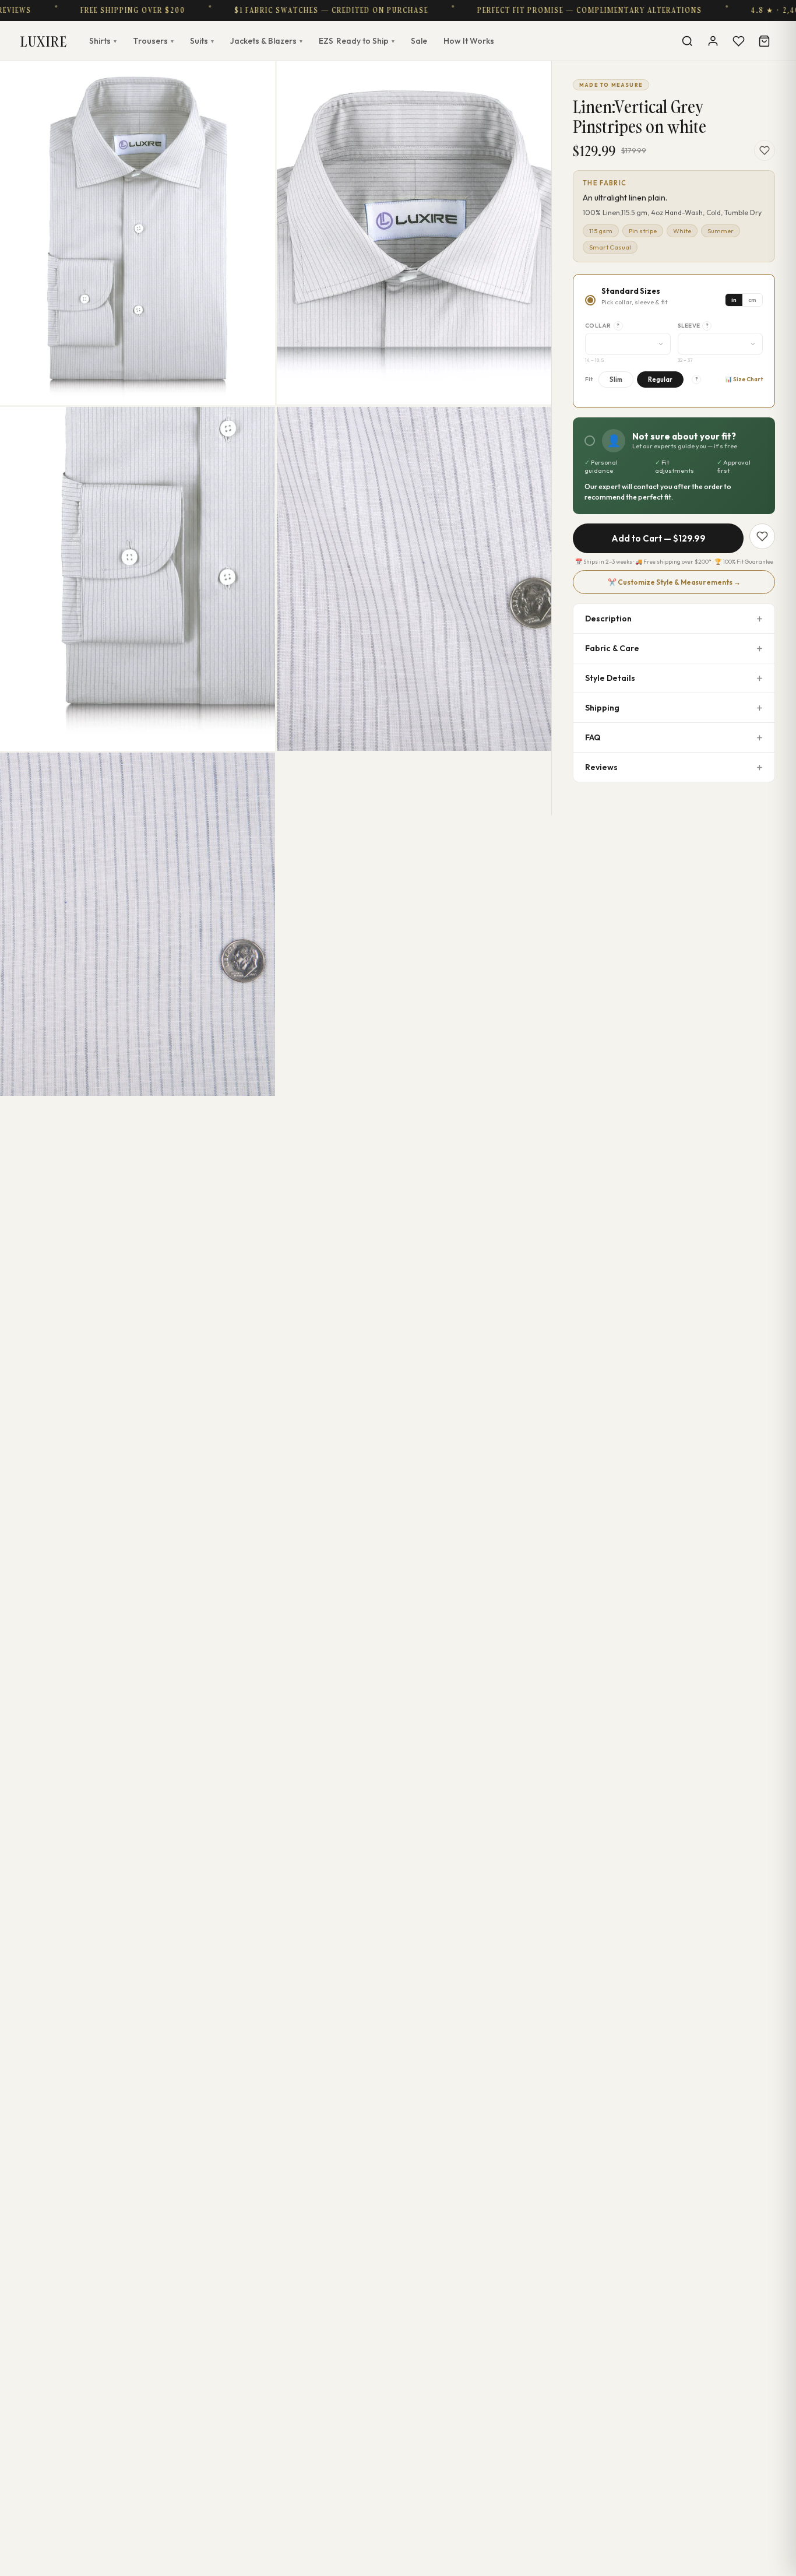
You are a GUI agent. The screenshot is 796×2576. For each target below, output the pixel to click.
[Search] (687, 41)
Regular (660, 379)
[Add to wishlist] (765, 150)
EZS (357, 41)
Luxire (44, 41)
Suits (202, 41)
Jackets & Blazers (266, 41)
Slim (616, 379)
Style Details (610, 678)
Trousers (153, 41)
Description (608, 618)
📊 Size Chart (744, 379)
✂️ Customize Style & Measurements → (674, 582)
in (734, 300)
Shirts (103, 41)
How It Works (469, 41)
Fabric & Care (612, 648)
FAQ (593, 737)
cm (752, 300)
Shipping (602, 708)
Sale (419, 41)
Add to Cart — (658, 538)
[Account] (713, 41)
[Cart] (764, 41)
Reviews (601, 767)
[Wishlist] (738, 41)
